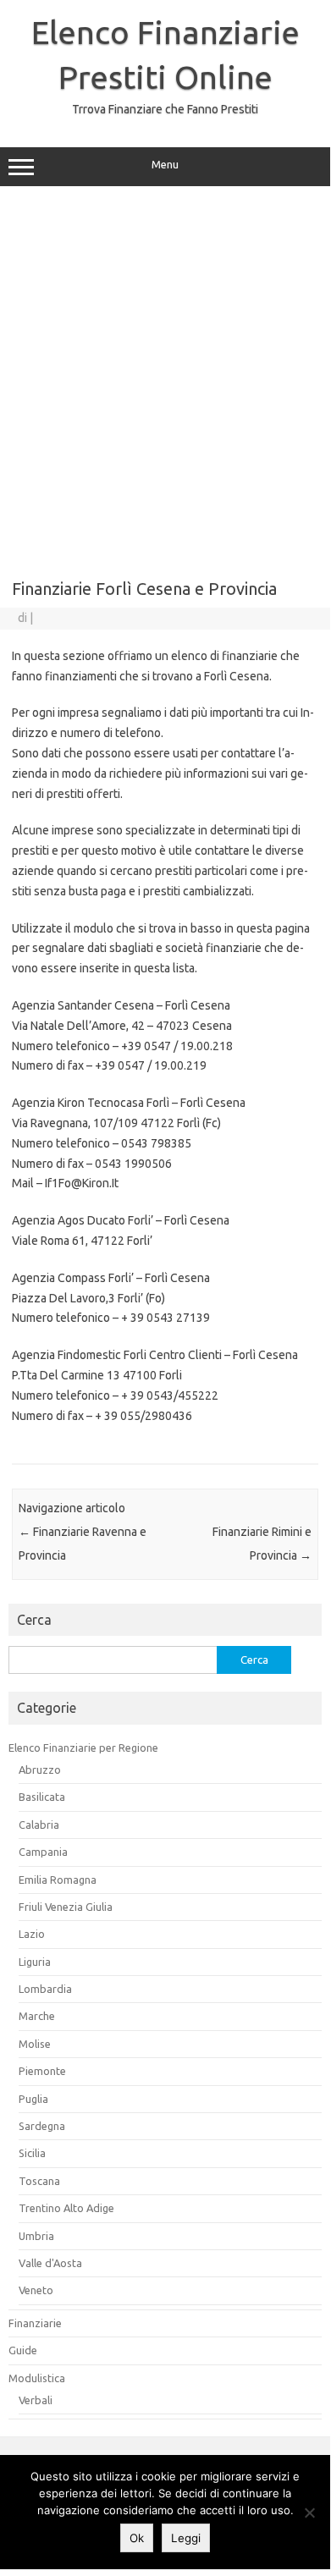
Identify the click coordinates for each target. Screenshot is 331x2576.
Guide (23, 2350)
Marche (37, 2016)
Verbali (36, 2400)
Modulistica (37, 2378)
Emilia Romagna (58, 1880)
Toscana (39, 2181)
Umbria (36, 2236)
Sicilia (32, 2153)
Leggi (186, 2538)
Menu (165, 165)
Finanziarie (35, 2323)
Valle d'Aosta (50, 2263)
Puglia (33, 2099)
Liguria (35, 1962)
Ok (137, 2538)
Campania (43, 1852)
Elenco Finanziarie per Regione (83, 1748)
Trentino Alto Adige (66, 2208)
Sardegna (42, 2126)
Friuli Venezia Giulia (66, 1907)
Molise (35, 2044)
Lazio (32, 1934)
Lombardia (45, 1989)
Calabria (39, 1825)
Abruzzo (40, 1770)
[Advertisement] (165, 377)
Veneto (36, 2290)
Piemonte (42, 2071)
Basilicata (42, 1797)
